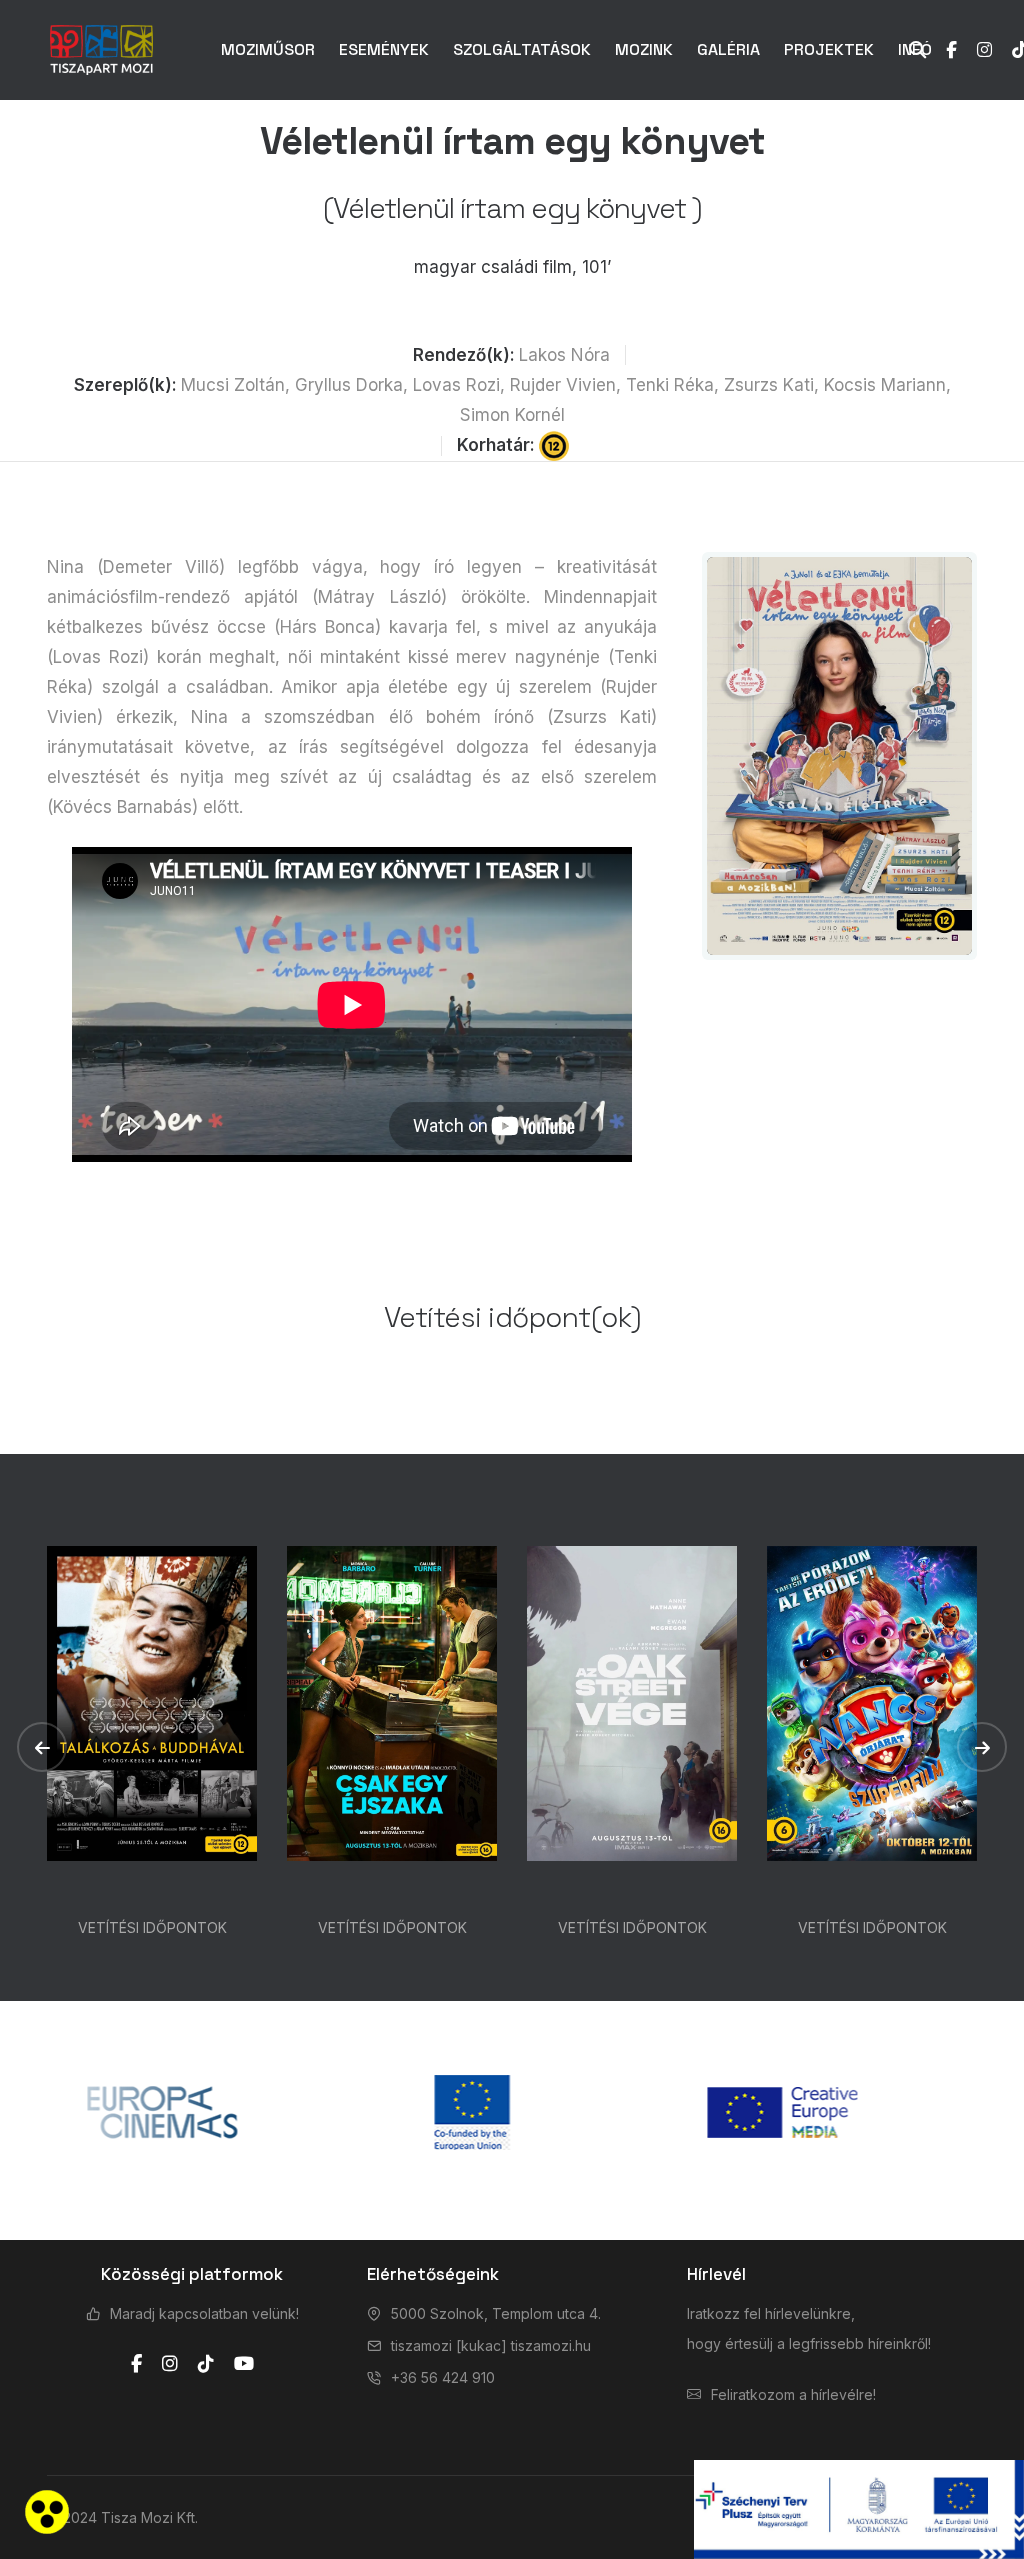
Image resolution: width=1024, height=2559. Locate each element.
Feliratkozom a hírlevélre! (793, 2394)
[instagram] (170, 2364)
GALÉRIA (728, 49)
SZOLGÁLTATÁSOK (522, 49)
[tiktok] (206, 2364)
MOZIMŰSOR (268, 49)
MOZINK (644, 49)
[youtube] (244, 2364)
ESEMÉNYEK (384, 49)
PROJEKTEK (829, 49)
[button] (42, 1747)
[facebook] (136, 2364)
